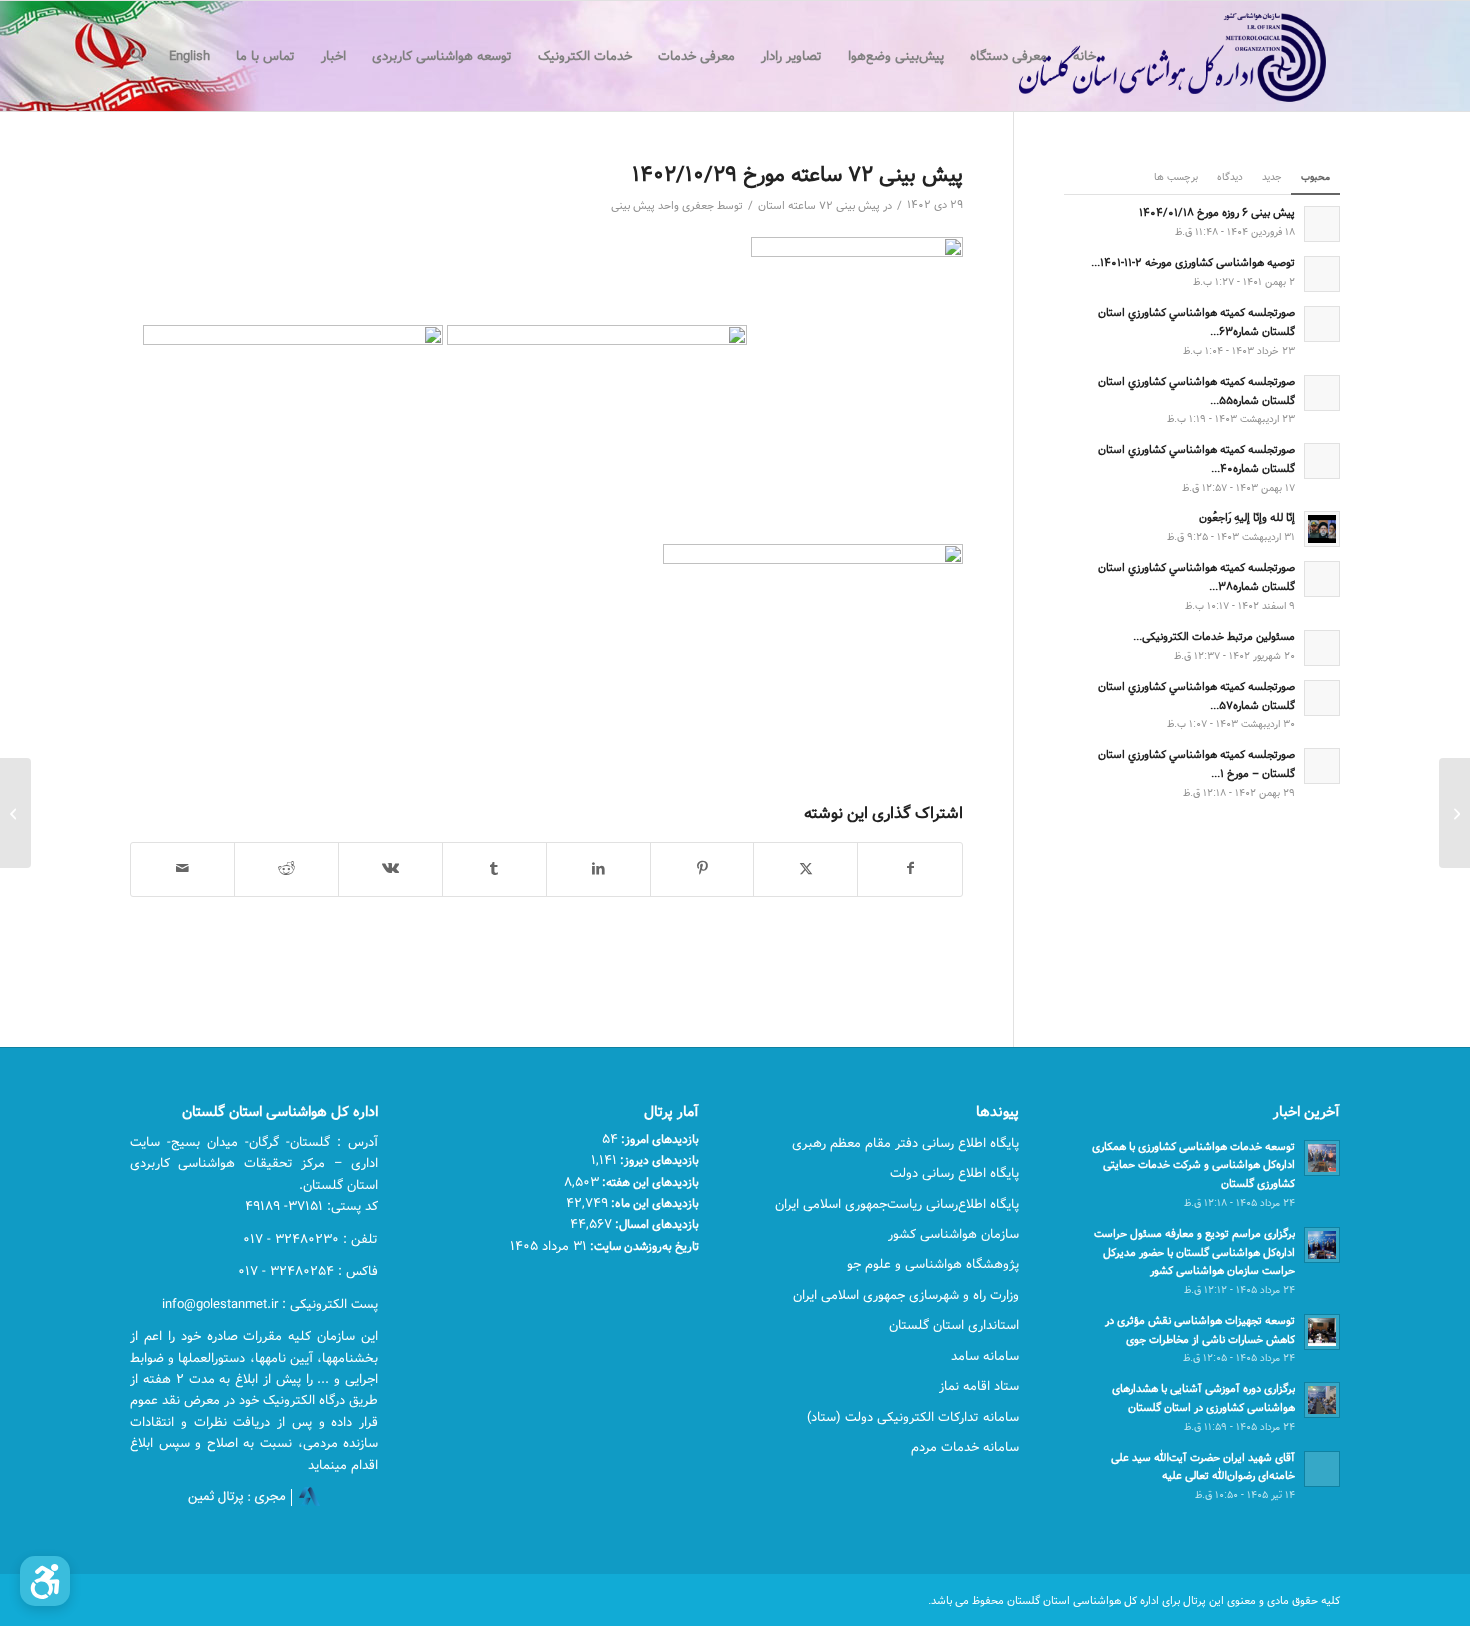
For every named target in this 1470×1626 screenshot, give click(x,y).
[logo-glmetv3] (1142, 56)
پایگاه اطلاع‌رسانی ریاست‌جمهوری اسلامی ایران (897, 1204)
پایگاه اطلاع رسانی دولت (954, 1173)
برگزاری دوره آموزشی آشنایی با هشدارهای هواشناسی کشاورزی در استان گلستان (1203, 1398)
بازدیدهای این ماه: (653, 1203)
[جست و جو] (136, 56)
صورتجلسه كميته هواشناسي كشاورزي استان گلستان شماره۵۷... (1196, 696)
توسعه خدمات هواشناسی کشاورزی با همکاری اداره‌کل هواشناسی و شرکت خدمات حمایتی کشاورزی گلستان (1193, 1165)
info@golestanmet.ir (220, 1304)
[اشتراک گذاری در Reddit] (286, 869)
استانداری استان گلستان (954, 1325)
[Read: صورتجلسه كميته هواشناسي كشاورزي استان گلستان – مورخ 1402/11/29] (1322, 766)
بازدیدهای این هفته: (649, 1182)
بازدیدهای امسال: (655, 1224)
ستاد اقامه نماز (979, 1386)
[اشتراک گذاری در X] (805, 869)
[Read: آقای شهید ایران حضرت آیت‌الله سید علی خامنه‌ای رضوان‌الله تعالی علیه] (1322, 1469)
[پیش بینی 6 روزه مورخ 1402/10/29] (1454, 813)
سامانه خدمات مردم (965, 1447)
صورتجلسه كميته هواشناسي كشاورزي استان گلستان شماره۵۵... (1196, 391)
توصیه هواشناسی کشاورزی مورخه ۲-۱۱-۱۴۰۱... (1193, 262)
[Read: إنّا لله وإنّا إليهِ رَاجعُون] (1322, 529)
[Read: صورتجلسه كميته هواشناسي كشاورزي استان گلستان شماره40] (1322, 461)
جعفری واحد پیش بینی (662, 206)
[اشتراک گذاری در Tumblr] (494, 869)
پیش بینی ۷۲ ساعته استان (819, 206)
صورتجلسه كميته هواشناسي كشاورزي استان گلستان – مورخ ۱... (1196, 764)
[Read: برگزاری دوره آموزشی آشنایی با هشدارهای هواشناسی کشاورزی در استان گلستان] (1322, 1400)
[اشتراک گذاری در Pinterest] (702, 869)
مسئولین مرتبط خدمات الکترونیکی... (1214, 636)
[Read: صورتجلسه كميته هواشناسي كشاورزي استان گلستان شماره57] (1322, 698)
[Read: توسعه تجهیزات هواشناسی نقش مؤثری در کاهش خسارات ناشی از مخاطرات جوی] (1322, 1332)
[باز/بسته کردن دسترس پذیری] (45, 1581)
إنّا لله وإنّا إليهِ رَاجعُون (1247, 517)
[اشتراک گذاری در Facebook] (910, 869)
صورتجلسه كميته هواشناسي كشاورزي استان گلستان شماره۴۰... (1196, 459)
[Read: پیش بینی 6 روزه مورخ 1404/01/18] (1322, 224)
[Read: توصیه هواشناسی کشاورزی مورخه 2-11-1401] (1322, 274)
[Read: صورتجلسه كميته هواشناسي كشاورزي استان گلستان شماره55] (1322, 393)
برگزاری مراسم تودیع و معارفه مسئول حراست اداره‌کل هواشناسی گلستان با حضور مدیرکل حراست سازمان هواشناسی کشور (1194, 1252)
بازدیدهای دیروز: (658, 1160)
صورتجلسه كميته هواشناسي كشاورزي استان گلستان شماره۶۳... (1196, 322)
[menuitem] (1084, 56)
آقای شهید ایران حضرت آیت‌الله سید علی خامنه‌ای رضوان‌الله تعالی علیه (1203, 1467)
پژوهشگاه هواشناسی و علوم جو (933, 1264)
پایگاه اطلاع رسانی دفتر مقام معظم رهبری (905, 1143)
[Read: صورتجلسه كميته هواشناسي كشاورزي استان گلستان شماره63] (1322, 324)
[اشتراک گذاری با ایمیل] (182, 869)
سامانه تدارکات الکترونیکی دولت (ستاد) (913, 1417)
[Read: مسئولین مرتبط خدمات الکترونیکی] (1322, 648)
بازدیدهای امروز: (658, 1139)
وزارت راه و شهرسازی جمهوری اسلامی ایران (906, 1295)
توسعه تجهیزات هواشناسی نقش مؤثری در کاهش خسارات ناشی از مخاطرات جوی (1200, 1330)
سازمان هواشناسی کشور (953, 1234)
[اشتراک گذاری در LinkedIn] (598, 869)
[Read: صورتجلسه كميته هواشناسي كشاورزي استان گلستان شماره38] (1322, 579)
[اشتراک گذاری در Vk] (390, 869)
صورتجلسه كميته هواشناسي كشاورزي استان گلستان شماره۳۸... (1196, 577)
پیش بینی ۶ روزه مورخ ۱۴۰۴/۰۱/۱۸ (1217, 212)
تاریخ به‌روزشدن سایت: (643, 1246)
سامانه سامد (985, 1356)
